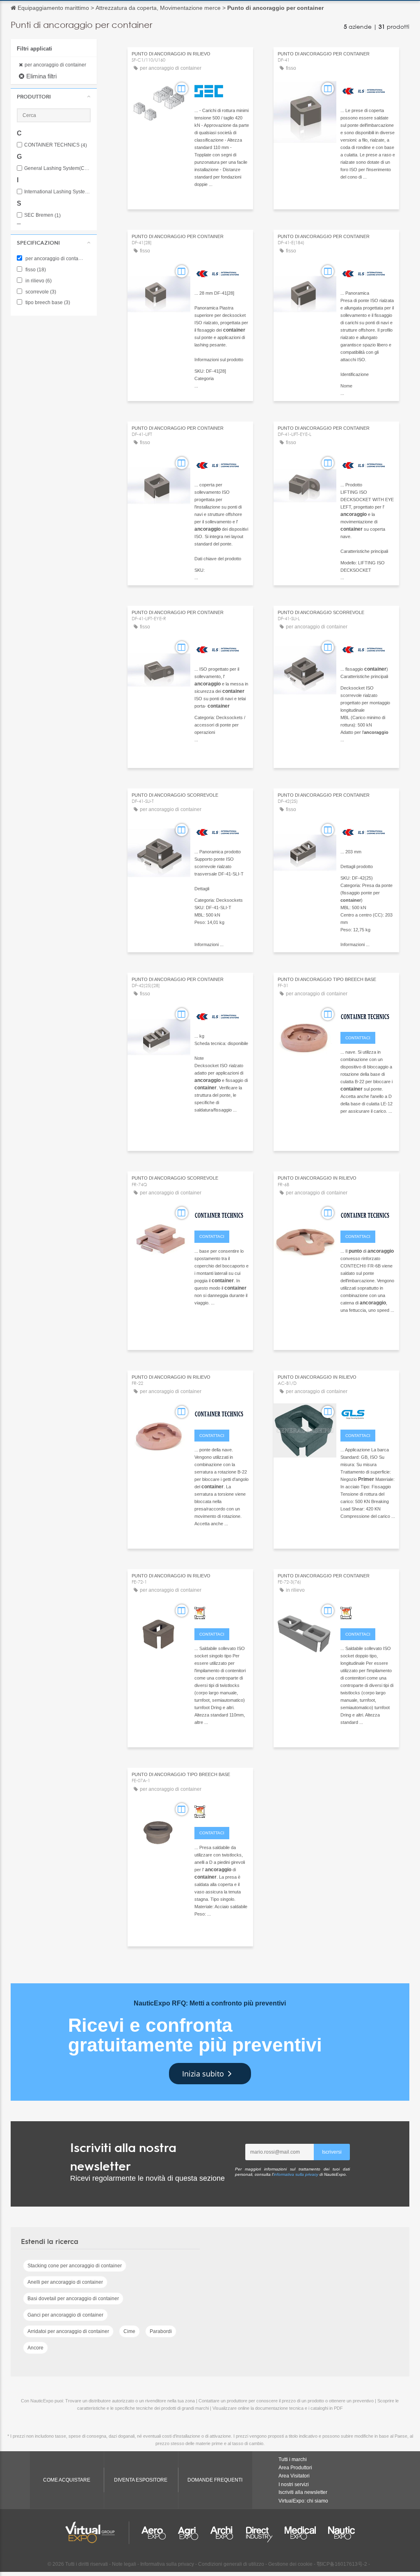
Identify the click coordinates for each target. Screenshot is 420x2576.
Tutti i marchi (293, 2459)
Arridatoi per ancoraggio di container (68, 2331)
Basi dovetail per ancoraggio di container (73, 2299)
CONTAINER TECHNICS (56, 145)
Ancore (35, 2348)
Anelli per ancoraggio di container (65, 2282)
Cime (129, 2331)
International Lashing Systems (57, 192)
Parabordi (161, 2331)
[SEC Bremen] (222, 90)
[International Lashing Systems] (368, 90)
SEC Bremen (42, 215)
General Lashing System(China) (57, 168)
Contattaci (358, 1038)
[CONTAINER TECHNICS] (368, 1015)
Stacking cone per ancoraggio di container (75, 2266)
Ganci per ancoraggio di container (65, 2315)
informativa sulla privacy (296, 2174)
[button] (54, 96)
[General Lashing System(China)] (368, 1413)
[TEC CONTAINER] (222, 1612)
